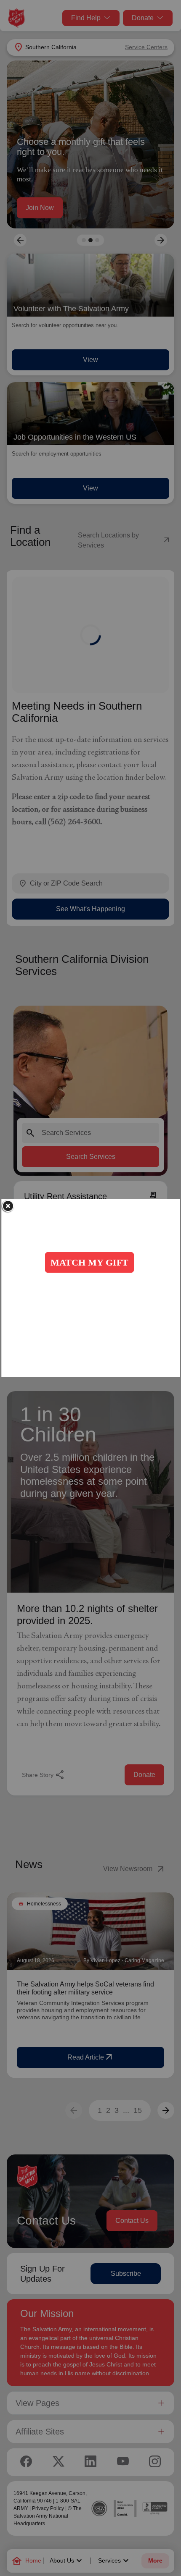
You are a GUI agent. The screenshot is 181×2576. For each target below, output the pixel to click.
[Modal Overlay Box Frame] (91, 1288)
